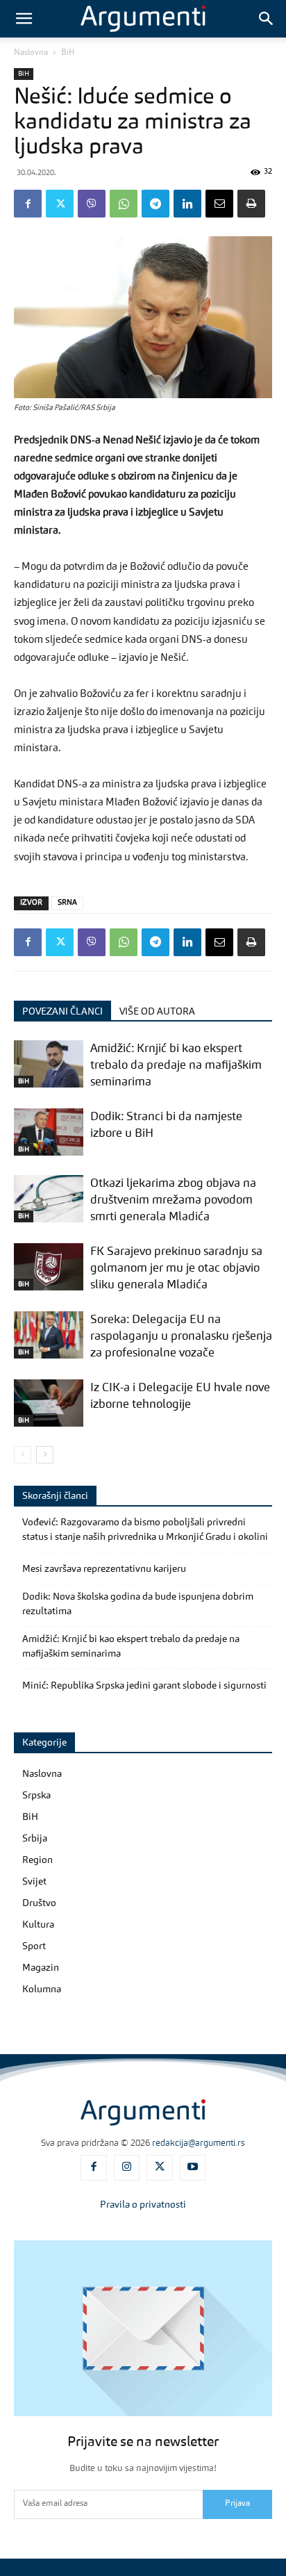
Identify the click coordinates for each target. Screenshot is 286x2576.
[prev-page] (23, 1455)
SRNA (67, 903)
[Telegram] (155, 204)
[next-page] (45, 1455)
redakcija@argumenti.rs (199, 2143)
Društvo (39, 1903)
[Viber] (92, 204)
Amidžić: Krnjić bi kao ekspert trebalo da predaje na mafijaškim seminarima (176, 1066)
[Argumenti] (143, 2113)
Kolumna (42, 1990)
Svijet (34, 1882)
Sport (34, 1946)
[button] (24, 19)
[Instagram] (127, 2168)
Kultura (38, 1925)
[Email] (219, 204)
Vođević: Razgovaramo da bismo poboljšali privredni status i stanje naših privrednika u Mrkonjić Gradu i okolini (145, 1530)
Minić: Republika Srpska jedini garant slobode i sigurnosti (144, 1686)
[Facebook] (28, 204)
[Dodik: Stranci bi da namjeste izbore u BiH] (49, 1132)
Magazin (41, 1968)
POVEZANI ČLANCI (62, 1012)
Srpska (36, 1796)
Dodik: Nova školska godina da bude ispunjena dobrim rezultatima (138, 1604)
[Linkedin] (187, 204)
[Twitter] (60, 204)
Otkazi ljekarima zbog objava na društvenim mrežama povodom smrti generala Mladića (173, 1200)
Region (37, 1860)
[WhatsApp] (124, 204)
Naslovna (31, 53)
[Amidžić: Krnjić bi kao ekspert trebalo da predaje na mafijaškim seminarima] (49, 1064)
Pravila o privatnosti (143, 2205)
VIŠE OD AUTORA (157, 1012)
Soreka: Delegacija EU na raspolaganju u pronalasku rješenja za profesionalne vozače (181, 1337)
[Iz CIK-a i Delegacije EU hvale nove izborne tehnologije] (49, 1403)
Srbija (35, 1839)
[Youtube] (193, 2168)
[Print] (251, 204)
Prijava (237, 2504)
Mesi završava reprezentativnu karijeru (104, 1569)
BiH (68, 53)
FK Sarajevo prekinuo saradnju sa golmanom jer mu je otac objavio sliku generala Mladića (176, 1269)
